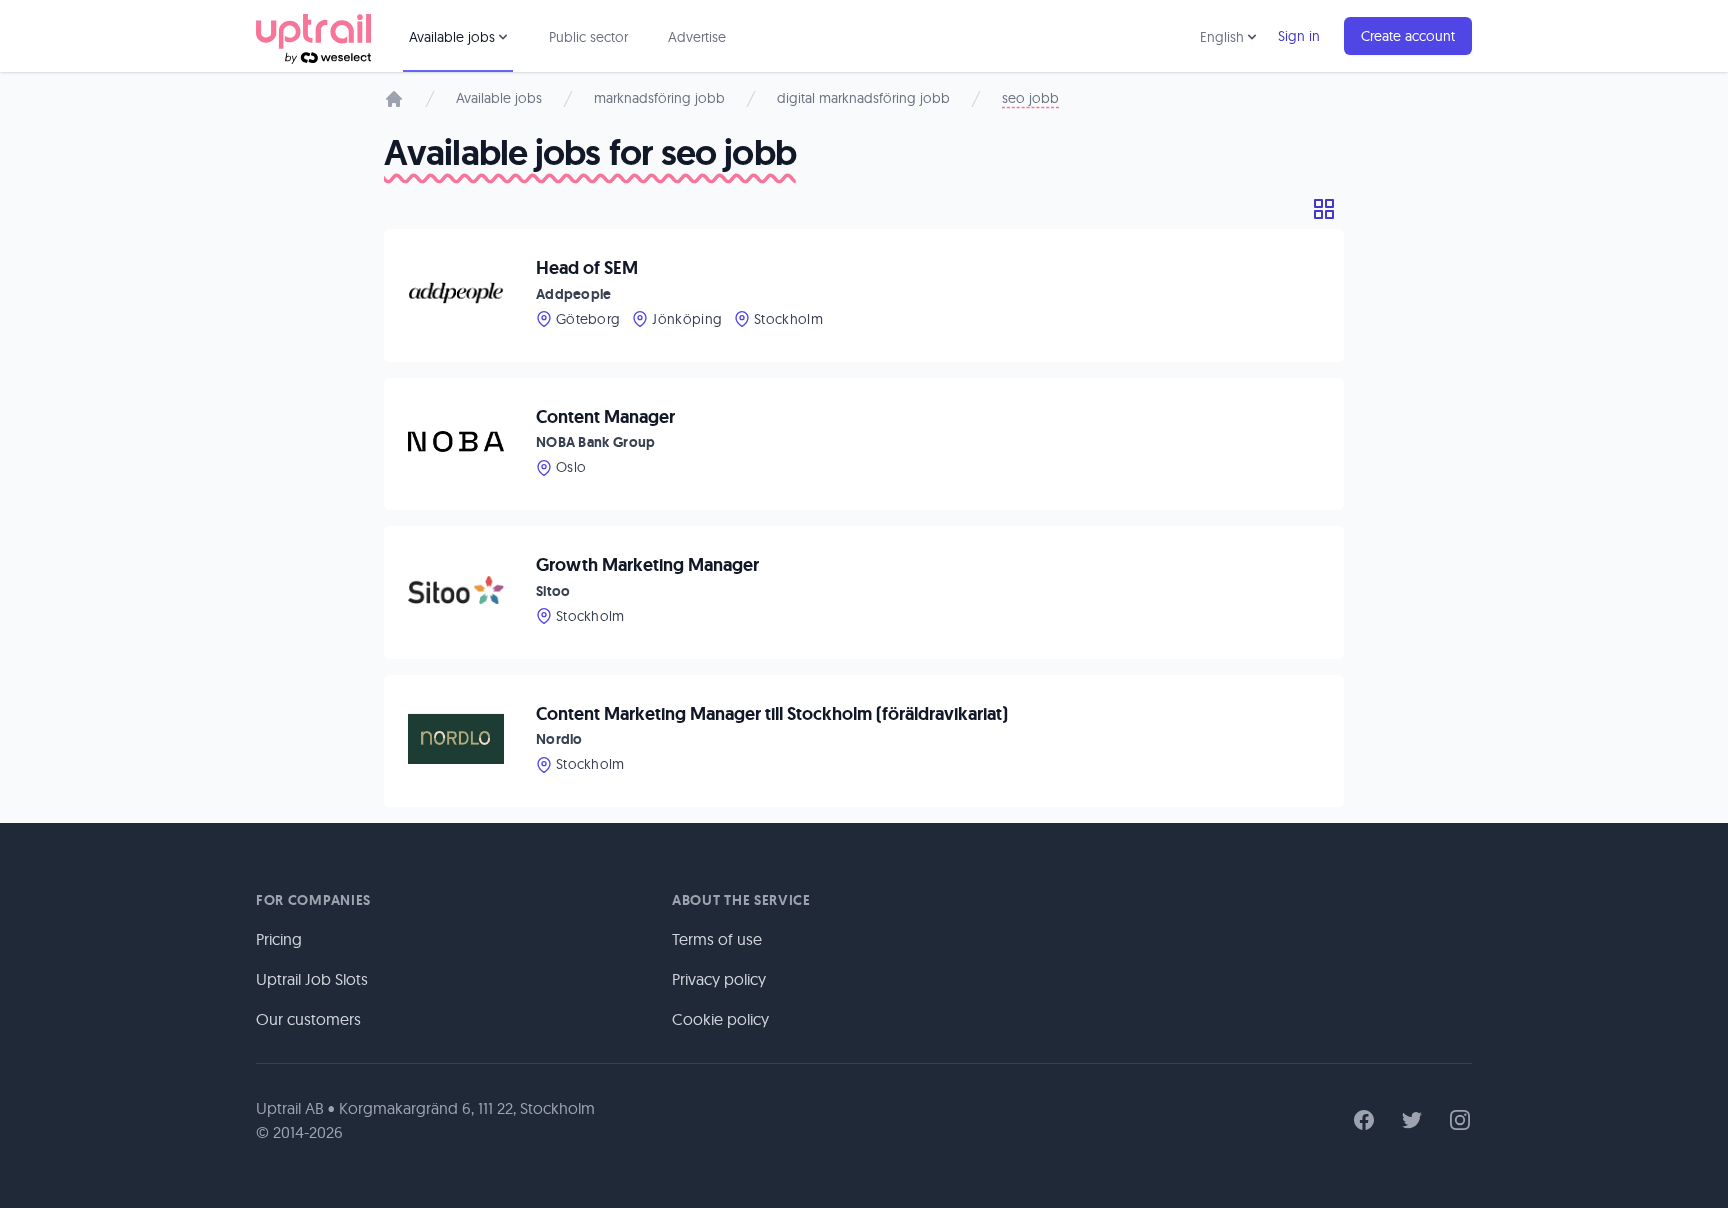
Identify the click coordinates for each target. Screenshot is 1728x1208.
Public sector (588, 37)
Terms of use (717, 939)
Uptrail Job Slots (312, 979)
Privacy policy (719, 979)
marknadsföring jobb (659, 98)
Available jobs (499, 98)
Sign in (1299, 36)
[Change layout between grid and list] (1324, 209)
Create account (1408, 36)
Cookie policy (720, 1019)
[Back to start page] (313, 36)
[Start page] (394, 99)
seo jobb (1030, 98)
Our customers (308, 1019)
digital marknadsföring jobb (863, 98)
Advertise (697, 37)
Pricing (279, 939)
